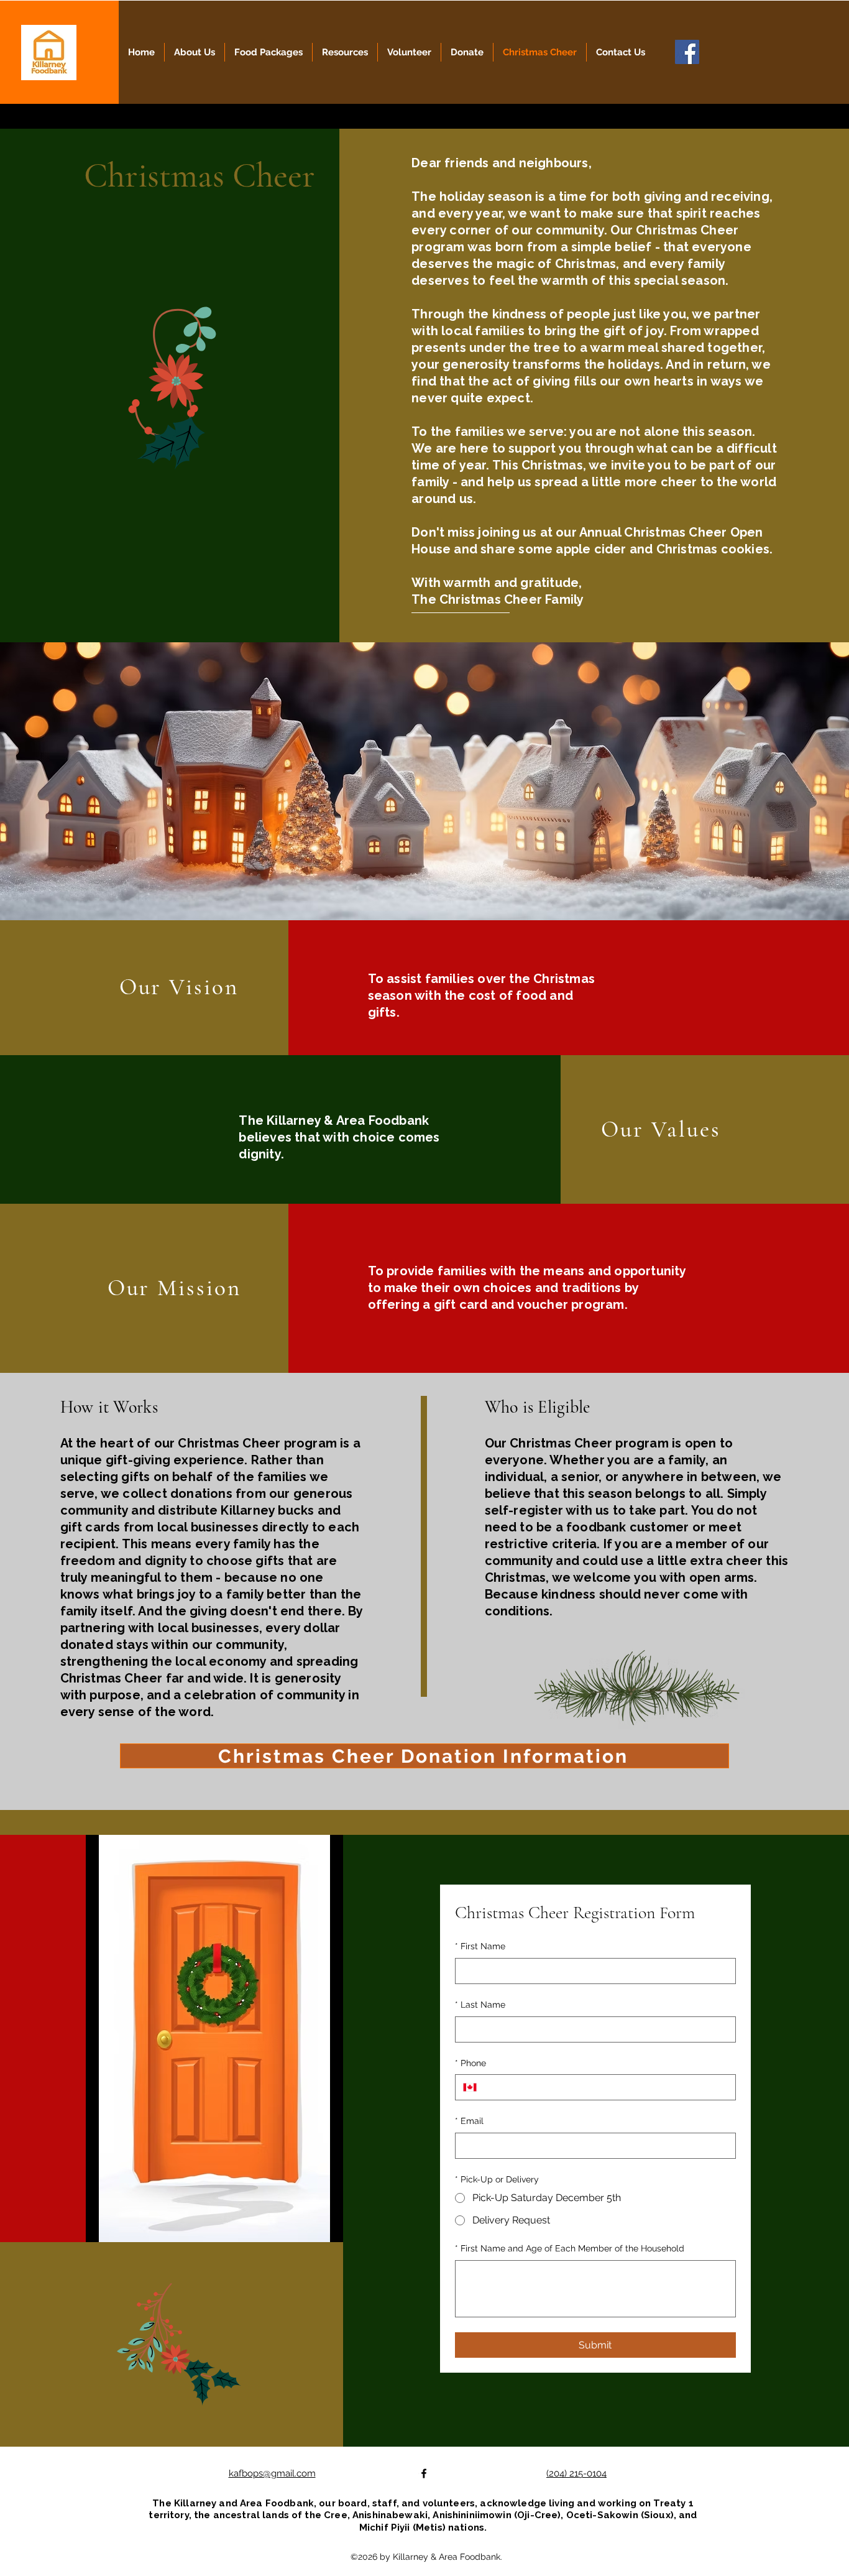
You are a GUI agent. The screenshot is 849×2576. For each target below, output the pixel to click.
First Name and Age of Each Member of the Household (570, 2248)
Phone (470, 2063)
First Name (480, 1946)
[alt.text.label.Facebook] (424, 2473)
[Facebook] (687, 52)
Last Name (480, 2005)
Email (469, 2121)
